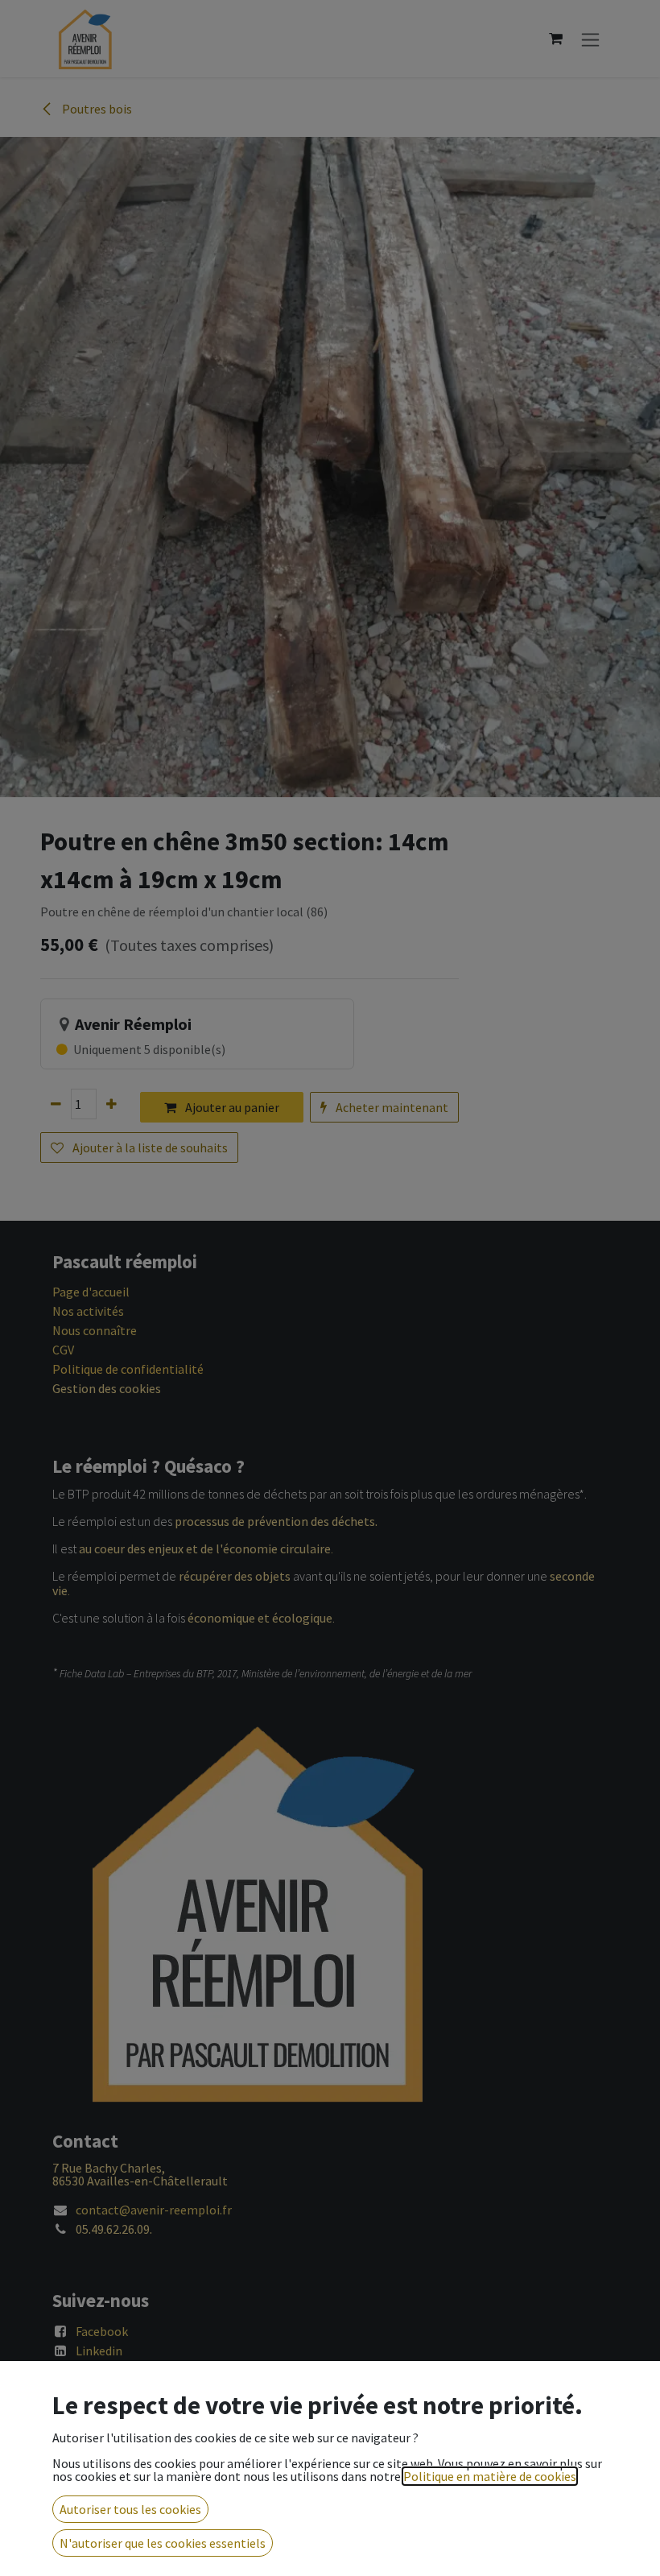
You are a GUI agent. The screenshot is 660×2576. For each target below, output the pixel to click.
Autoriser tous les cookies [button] (130, 2509)
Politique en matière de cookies (490, 2476)
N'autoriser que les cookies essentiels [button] (163, 2543)
